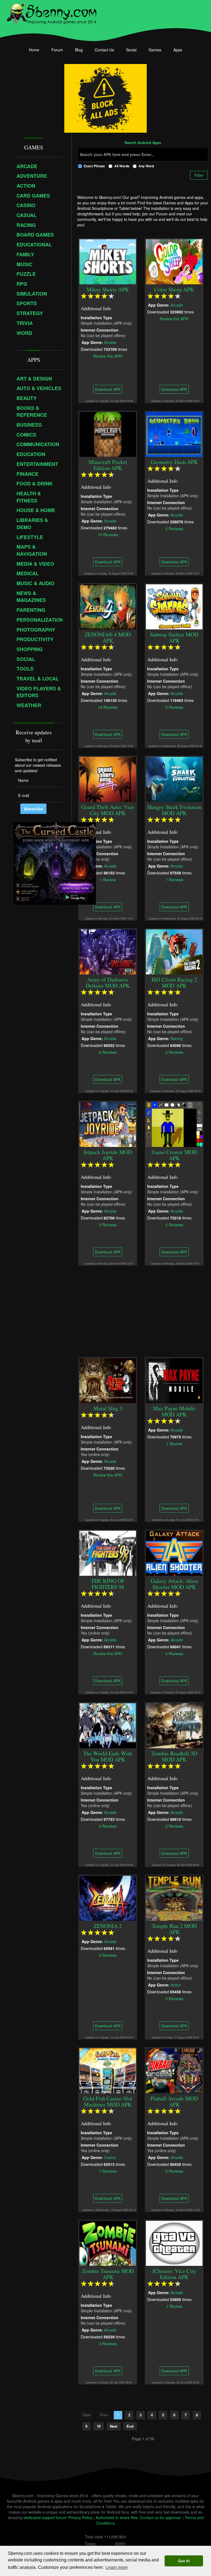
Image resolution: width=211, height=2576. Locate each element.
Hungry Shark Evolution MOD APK (174, 810)
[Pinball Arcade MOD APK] (174, 2070)
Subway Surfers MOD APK (174, 637)
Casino (110, 2157)
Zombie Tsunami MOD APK (108, 2274)
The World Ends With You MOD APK (108, 1756)
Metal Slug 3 (108, 1408)
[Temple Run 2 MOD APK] (174, 1897)
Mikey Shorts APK (108, 289)
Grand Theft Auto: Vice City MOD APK (108, 810)
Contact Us (104, 50)
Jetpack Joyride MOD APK (108, 1155)
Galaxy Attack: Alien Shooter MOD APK (174, 1584)
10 (99, 2426)
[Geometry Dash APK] (174, 433)
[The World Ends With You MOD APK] (108, 1725)
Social (131, 50)
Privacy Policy (80, 2517)
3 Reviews (108, 1224)
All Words (122, 166)
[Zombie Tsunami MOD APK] (108, 2242)
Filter (199, 175)
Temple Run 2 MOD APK (174, 1929)
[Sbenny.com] (52, 12)
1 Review (108, 879)
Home (34, 50)
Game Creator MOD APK (174, 1155)
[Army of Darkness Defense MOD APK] (108, 951)
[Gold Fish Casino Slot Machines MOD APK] (108, 2070)
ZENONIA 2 (108, 1926)
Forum (57, 50)
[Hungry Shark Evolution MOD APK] (174, 779)
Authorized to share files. (117, 2517)
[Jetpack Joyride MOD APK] (108, 1124)
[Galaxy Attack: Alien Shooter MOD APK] (174, 1552)
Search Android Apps (143, 143)
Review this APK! (108, 356)
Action (176, 1985)
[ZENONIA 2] (108, 1897)
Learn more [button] (117, 2567)
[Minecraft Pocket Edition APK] (108, 433)
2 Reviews (174, 528)
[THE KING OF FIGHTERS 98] (108, 1552)
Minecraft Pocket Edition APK (108, 465)
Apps (178, 50)
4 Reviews (174, 1653)
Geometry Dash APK (174, 462)
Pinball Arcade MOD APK (174, 2101)
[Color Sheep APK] (174, 261)
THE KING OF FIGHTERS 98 (108, 1584)
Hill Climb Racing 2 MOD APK (174, 983)
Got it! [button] (184, 2561)
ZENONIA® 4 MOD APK (108, 637)
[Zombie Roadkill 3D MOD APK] (174, 1725)
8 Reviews (108, 1052)
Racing (177, 1038)
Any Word (146, 166)
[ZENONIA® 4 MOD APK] (108, 606)
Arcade (110, 342)
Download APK (108, 389)
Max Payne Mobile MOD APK (174, 1411)
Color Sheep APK (174, 289)
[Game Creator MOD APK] (174, 1124)
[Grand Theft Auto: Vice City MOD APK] (108, 779)
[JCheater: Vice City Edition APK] (174, 2242)
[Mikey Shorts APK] (108, 261)
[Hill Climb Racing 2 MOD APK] (174, 951)
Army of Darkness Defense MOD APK (108, 983)
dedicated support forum (45, 2517)
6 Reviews (108, 1955)
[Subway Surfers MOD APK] (174, 606)
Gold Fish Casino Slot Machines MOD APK (108, 2101)
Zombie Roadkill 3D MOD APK (174, 1756)
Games (155, 50)
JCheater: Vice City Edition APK (174, 2274)
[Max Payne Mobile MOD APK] (174, 1380)
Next (114, 2426)
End (130, 2426)
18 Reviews (108, 707)
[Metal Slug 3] (108, 1380)
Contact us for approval (160, 2517)
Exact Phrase (94, 166)
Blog (79, 50)
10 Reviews (108, 534)
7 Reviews (174, 879)
